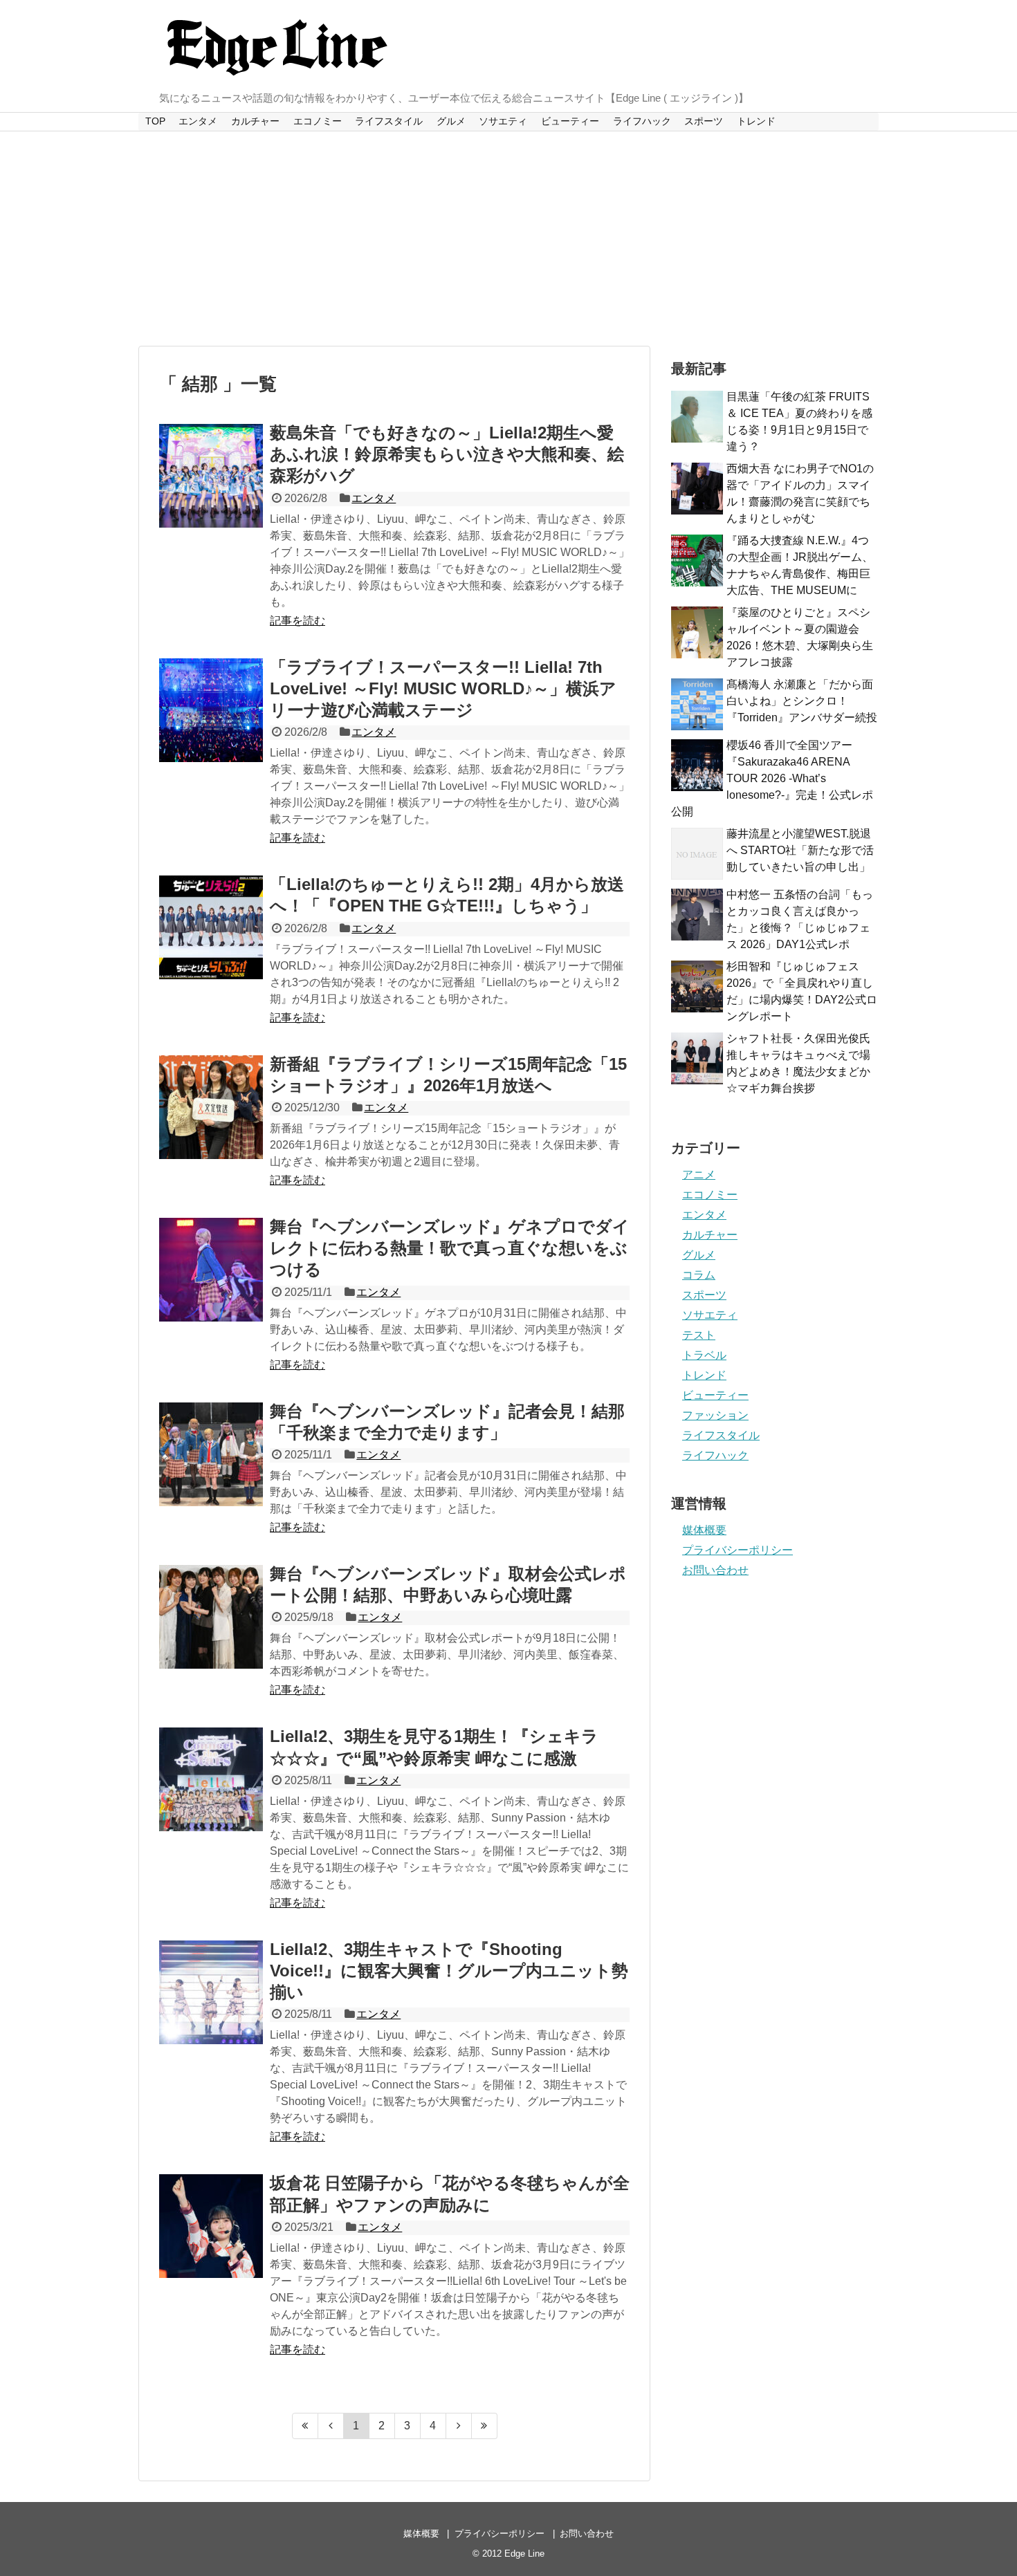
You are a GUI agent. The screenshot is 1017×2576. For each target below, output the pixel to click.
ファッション (715, 1415)
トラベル (704, 1355)
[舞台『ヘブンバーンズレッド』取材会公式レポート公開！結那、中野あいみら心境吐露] (211, 1617)
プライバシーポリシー (737, 1550)
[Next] (459, 2426)
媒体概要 (704, 1530)
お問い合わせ (715, 1570)
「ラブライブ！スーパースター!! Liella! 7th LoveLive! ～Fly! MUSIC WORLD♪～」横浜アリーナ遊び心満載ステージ (443, 688)
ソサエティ (503, 121)
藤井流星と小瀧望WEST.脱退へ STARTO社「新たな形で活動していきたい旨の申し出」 (800, 850)
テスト (699, 1335)
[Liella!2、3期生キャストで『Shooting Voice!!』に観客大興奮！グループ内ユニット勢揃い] (211, 1992)
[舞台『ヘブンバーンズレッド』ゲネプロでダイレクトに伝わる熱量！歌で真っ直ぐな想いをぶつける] (211, 1270)
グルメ (451, 121)
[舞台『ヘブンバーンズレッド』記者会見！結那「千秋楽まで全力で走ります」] (211, 1454)
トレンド (756, 121)
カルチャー (255, 121)
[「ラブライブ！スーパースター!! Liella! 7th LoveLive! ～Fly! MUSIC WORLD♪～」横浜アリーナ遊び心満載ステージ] (211, 710)
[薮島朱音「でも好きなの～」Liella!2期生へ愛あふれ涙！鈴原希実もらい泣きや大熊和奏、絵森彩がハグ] (211, 476)
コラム (699, 1275)
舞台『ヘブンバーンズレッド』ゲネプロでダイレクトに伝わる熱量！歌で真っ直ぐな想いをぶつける (450, 1248)
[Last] (485, 2426)
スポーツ (704, 121)
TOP (155, 121)
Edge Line (524, 2554)
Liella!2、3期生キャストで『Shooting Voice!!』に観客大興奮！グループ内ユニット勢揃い (449, 1971)
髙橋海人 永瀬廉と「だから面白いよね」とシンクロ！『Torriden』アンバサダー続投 (802, 701)
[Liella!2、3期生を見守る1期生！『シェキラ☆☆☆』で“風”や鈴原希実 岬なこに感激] (211, 1779)
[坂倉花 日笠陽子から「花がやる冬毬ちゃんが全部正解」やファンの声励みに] (211, 2226)
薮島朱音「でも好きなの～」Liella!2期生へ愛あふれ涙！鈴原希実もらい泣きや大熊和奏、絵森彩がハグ (447, 454)
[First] (305, 2426)
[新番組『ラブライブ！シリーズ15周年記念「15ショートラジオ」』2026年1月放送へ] (211, 1107)
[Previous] (331, 2426)
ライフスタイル (389, 121)
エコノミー (318, 121)
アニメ (699, 1175)
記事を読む (297, 621)
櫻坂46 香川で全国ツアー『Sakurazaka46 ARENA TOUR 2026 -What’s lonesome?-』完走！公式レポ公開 (772, 778)
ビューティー (570, 121)
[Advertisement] (508, 239)
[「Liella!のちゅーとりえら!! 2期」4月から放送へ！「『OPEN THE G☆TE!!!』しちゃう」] (211, 927)
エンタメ (198, 121)
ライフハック (642, 121)
